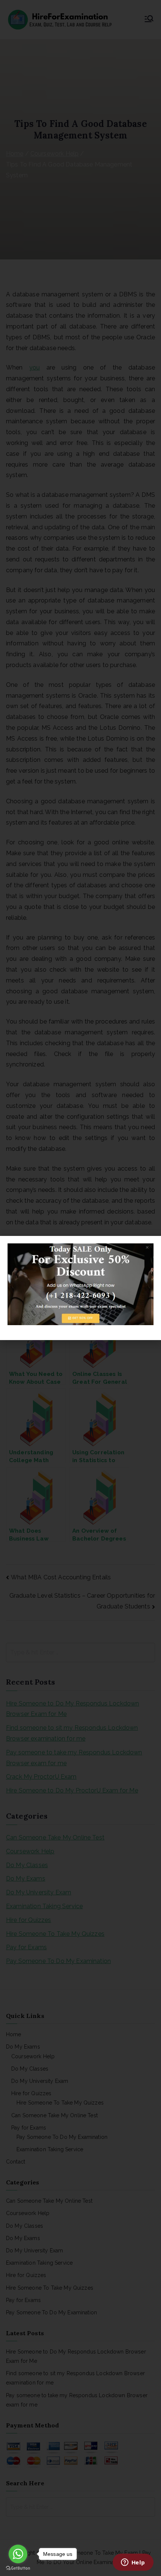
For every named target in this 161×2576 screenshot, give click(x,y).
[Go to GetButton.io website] (18, 2568)
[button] (151, 1246)
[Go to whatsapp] (18, 2554)
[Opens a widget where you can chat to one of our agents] (133, 2563)
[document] (80, 1288)
